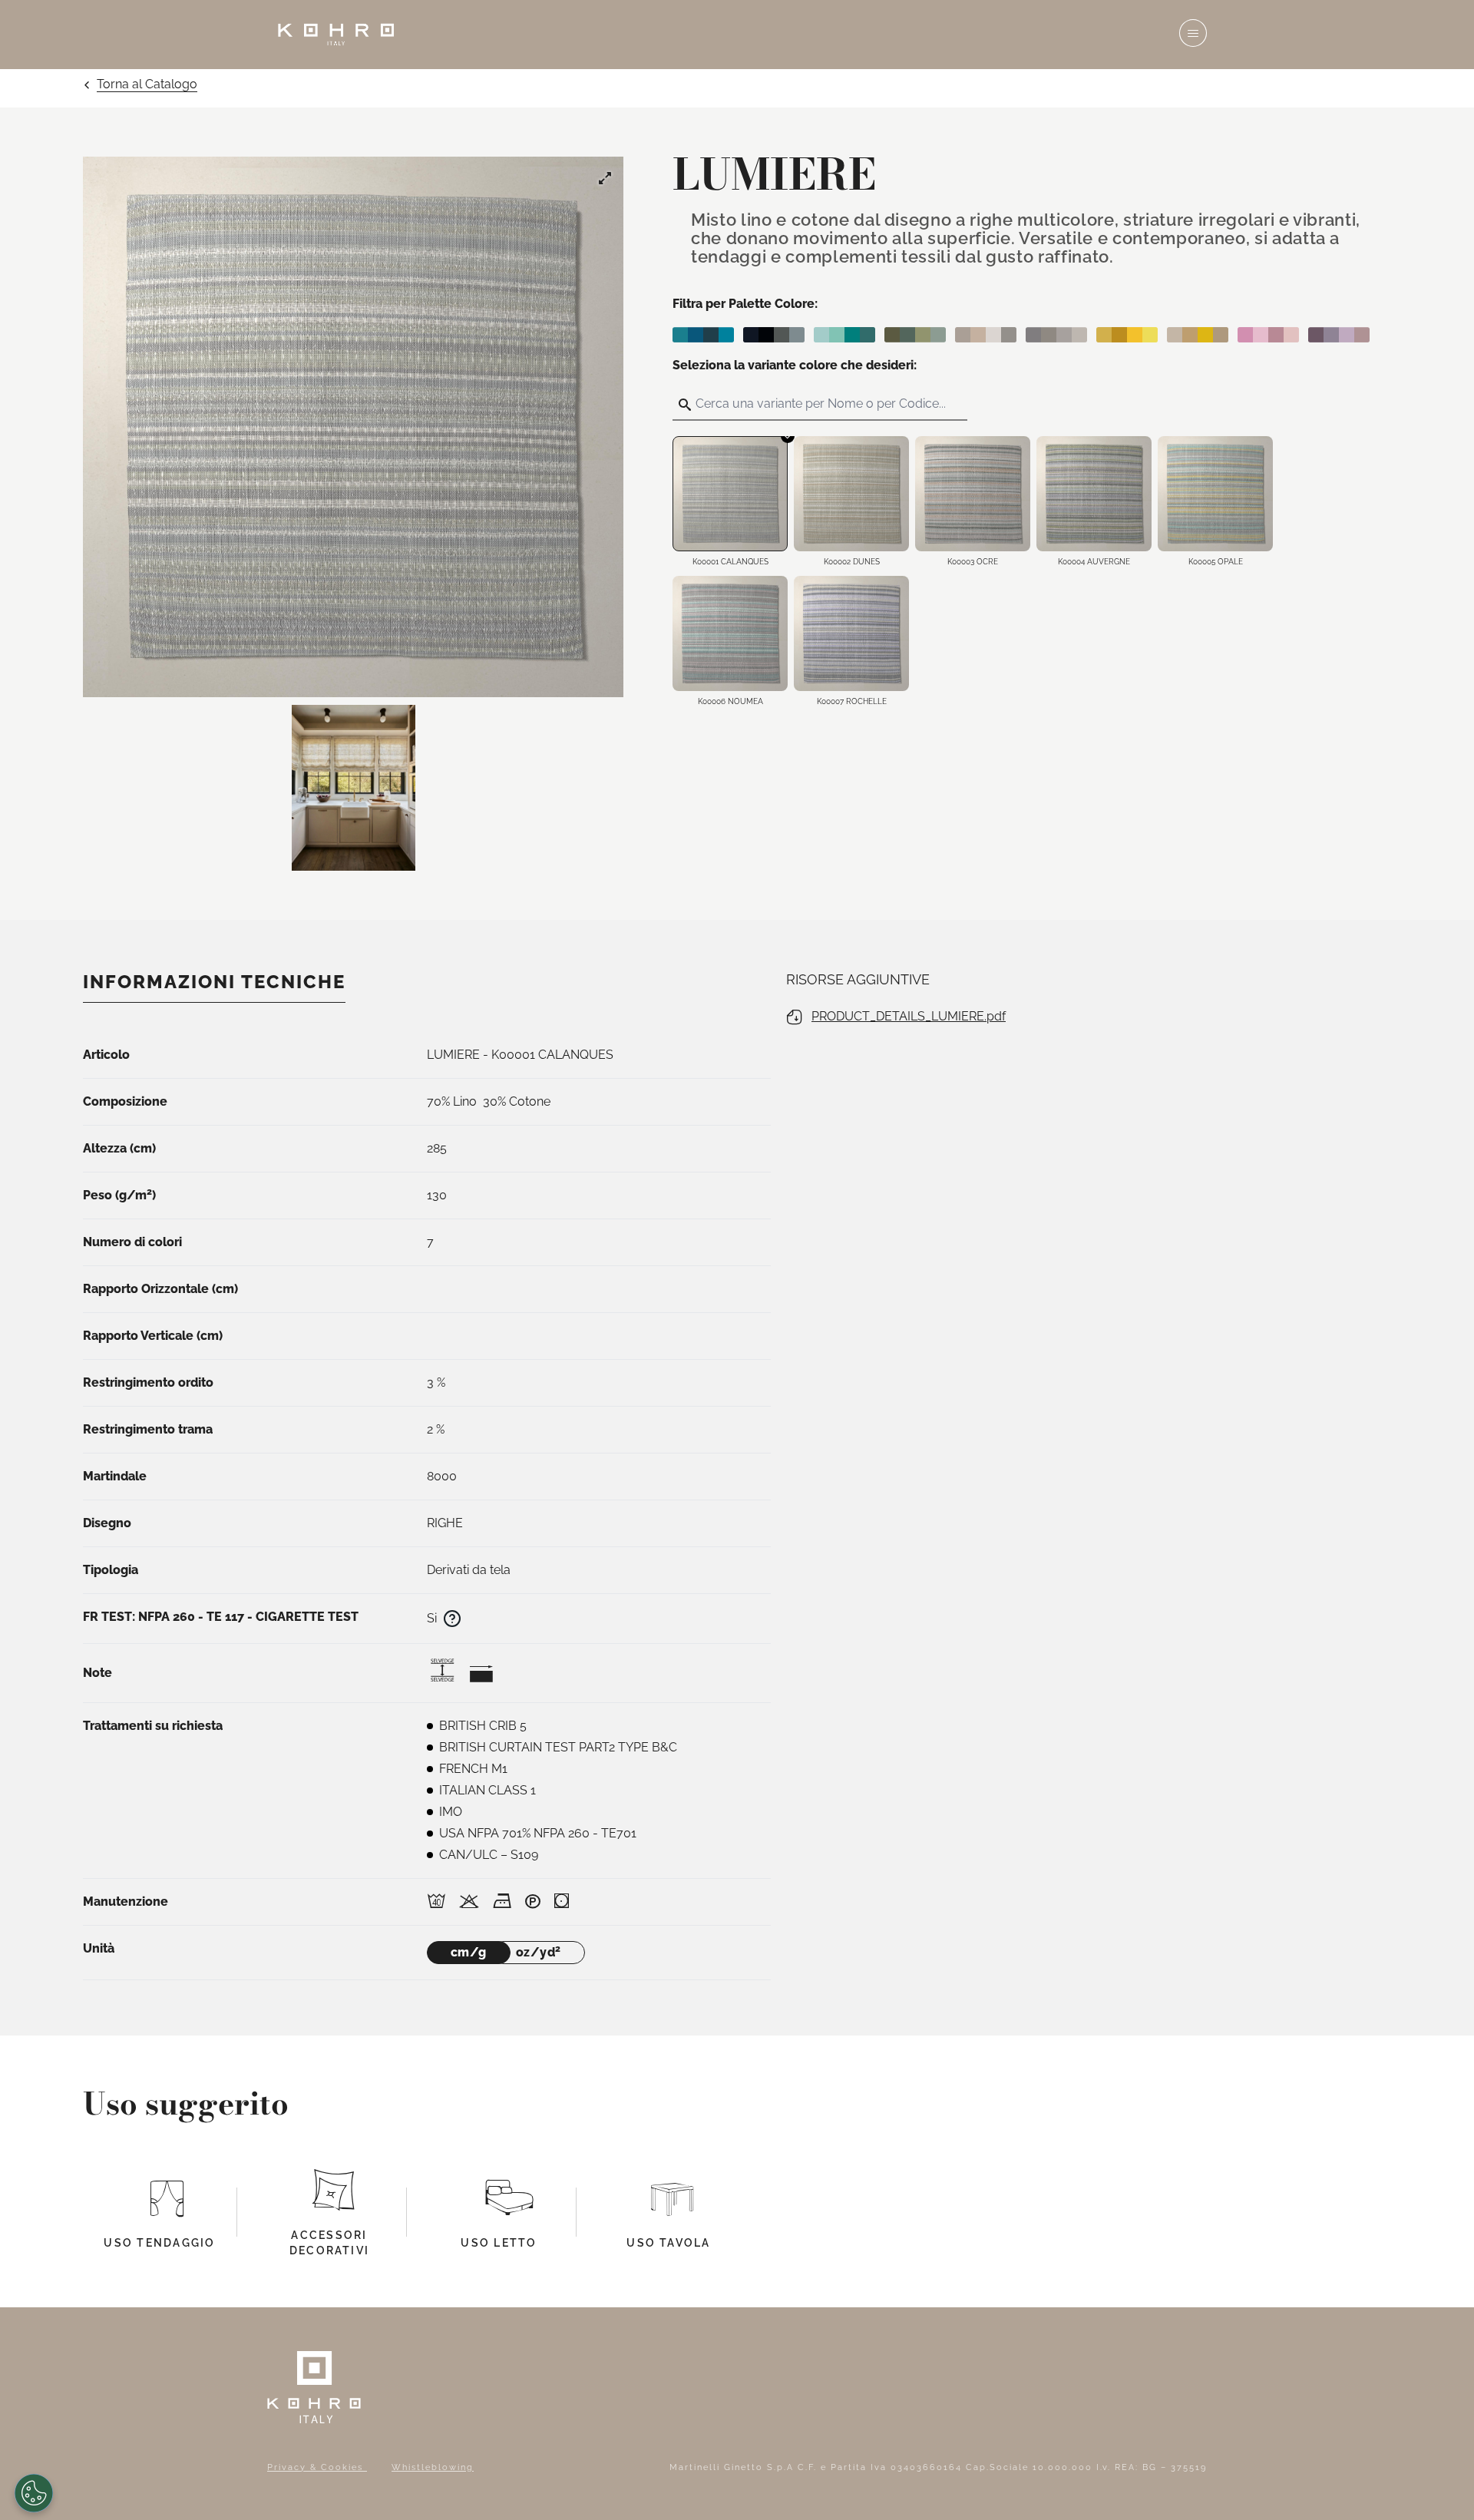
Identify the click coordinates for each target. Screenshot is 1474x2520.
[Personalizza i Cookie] (34, 2493)
